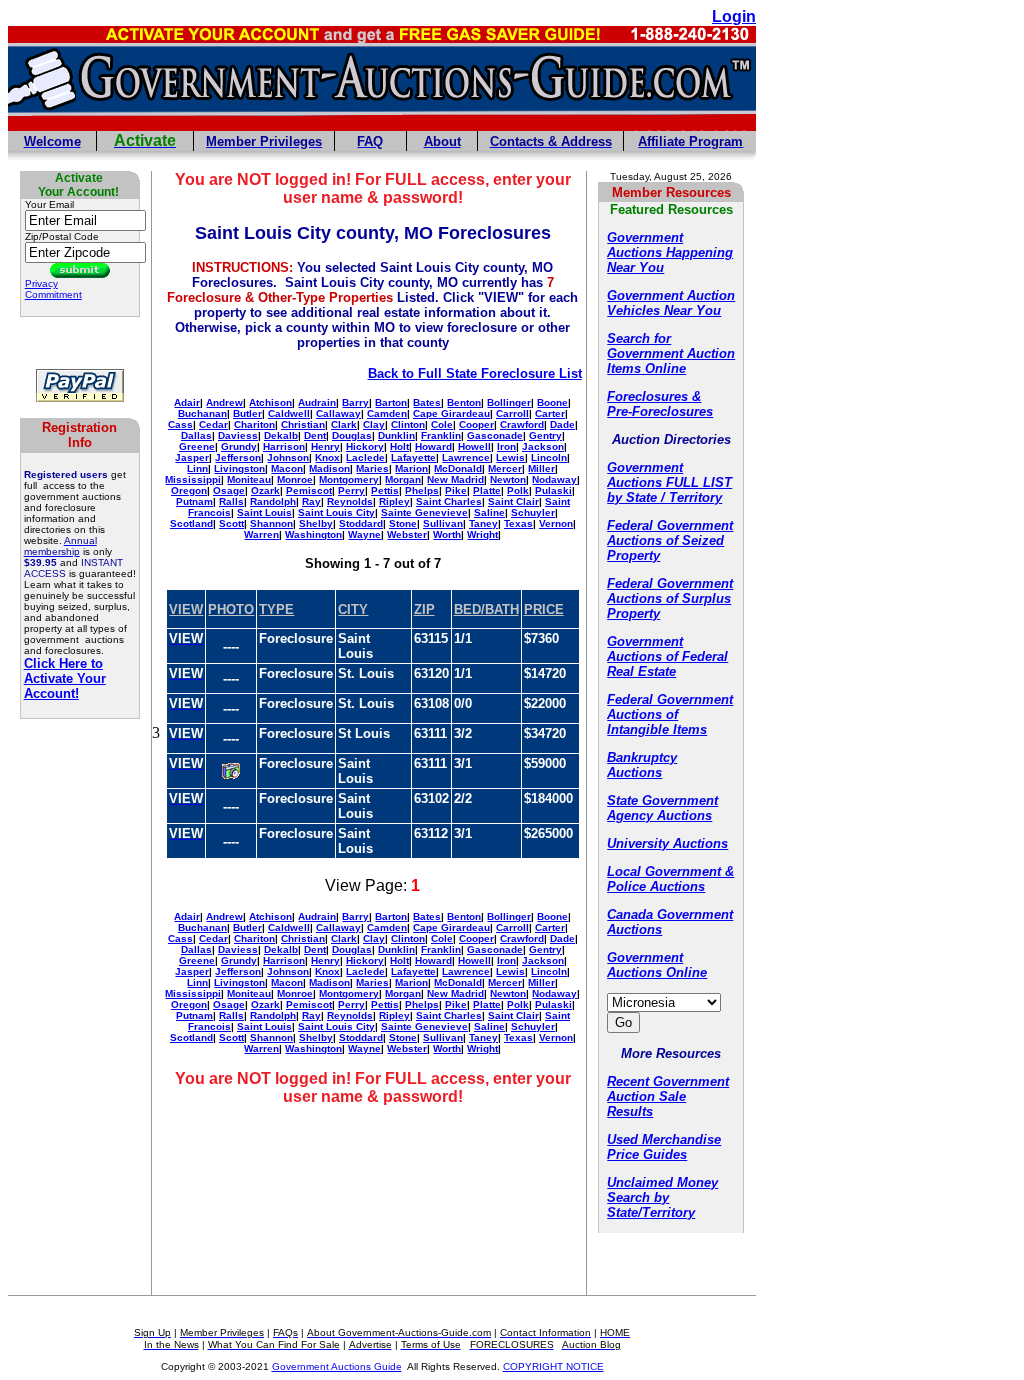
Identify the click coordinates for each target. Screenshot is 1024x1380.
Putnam (194, 501)
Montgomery (349, 479)
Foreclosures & (654, 396)
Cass (180, 424)
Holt (399, 446)
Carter (550, 413)
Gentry (545, 435)
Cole (442, 424)
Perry (351, 490)
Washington (313, 534)
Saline (489, 512)
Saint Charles (449, 501)
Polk (518, 490)
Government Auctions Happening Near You (670, 252)
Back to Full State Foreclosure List (475, 373)
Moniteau (249, 479)
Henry (325, 446)
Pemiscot (309, 490)
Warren (261, 534)
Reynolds (350, 501)
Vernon (556, 523)
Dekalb (281, 435)
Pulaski (553, 490)
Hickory (365, 446)
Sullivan (443, 523)
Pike (456, 490)
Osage (229, 490)
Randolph (273, 501)
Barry (355, 402)
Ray (311, 501)
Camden (387, 413)
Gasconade (495, 435)
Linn (197, 468)
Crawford (522, 424)
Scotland (191, 523)
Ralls (231, 501)
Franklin (441, 435)
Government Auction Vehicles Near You (671, 303)
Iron (506, 446)
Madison (329, 468)
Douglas (352, 435)
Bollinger (509, 402)
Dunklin (396, 435)
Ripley (394, 501)
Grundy (239, 446)
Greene (197, 446)
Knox (327, 457)
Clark (344, 424)
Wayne (364, 534)
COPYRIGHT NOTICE (553, 1366)
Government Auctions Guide (337, 1366)
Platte (487, 490)
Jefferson (238, 457)
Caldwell (289, 413)
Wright (482, 534)
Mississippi (193, 479)
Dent (315, 435)
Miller (541, 468)
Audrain (317, 402)
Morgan (403, 479)
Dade (562, 424)
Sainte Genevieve (424, 512)
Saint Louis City (336, 512)
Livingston (239, 468)
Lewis (510, 457)
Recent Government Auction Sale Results (668, 1096)
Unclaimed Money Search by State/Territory (662, 1197)
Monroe (295, 479)
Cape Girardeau (451, 413)
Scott (231, 523)
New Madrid (455, 479)
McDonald (458, 468)
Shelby (316, 523)
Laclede (365, 457)
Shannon (271, 523)
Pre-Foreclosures (660, 411)
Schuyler (533, 512)
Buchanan (202, 413)
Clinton (408, 424)
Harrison (284, 446)
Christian (303, 424)
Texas (518, 523)
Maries (372, 468)
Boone (552, 402)
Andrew (224, 402)
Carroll (512, 413)
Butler (247, 413)
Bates (427, 402)
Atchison (270, 402)
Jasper (192, 457)
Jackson (543, 446)
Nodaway (554, 479)
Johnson (288, 457)
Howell (474, 446)
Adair (187, 402)
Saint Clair (513, 501)
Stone (403, 523)
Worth (447, 534)
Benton (464, 402)
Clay (374, 424)
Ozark (265, 490)
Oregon (189, 490)
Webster (407, 534)
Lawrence (466, 457)
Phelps (422, 490)
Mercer (505, 468)
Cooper (476, 424)
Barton (391, 402)
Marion (411, 468)
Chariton (254, 424)
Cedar (213, 424)
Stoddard (361, 523)
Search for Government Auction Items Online (671, 353)
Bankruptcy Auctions (642, 765)
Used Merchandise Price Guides (664, 1147)
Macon (287, 468)
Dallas (196, 435)
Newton (508, 479)
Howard (433, 446)
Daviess (238, 435)
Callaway (338, 413)
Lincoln (549, 457)
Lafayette (413, 457)
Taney (483, 523)
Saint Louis (264, 512)
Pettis (385, 490)
